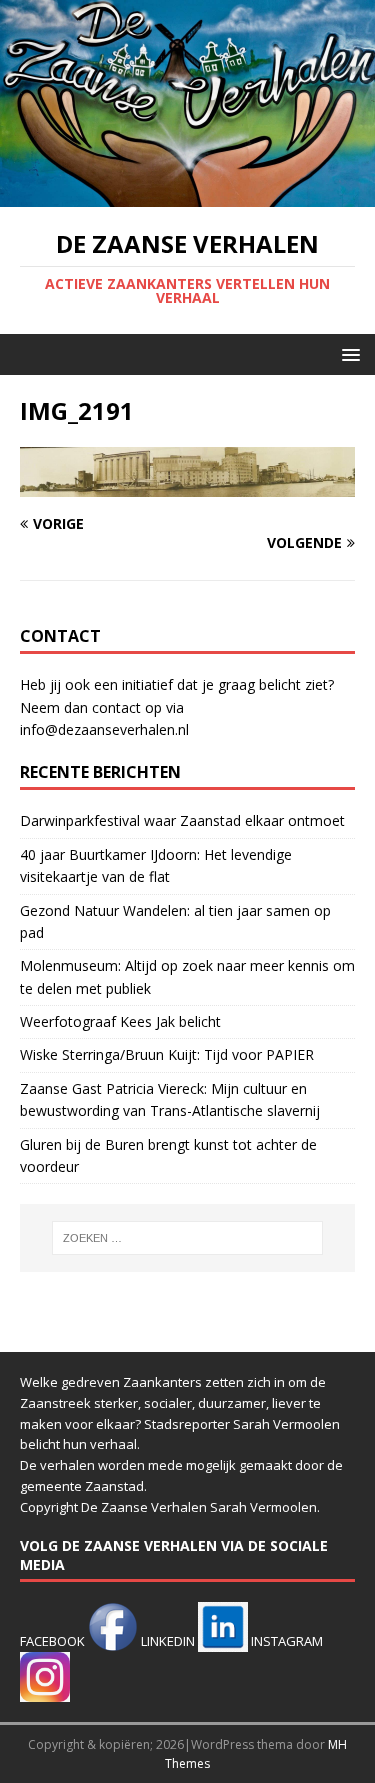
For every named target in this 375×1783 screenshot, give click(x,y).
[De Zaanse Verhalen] (187, 195)
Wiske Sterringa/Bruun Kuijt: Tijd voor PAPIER (167, 1054)
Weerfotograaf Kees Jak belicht (120, 1021)
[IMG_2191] (187, 484)
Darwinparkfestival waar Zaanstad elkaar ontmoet (182, 820)
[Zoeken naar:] (188, 1238)
